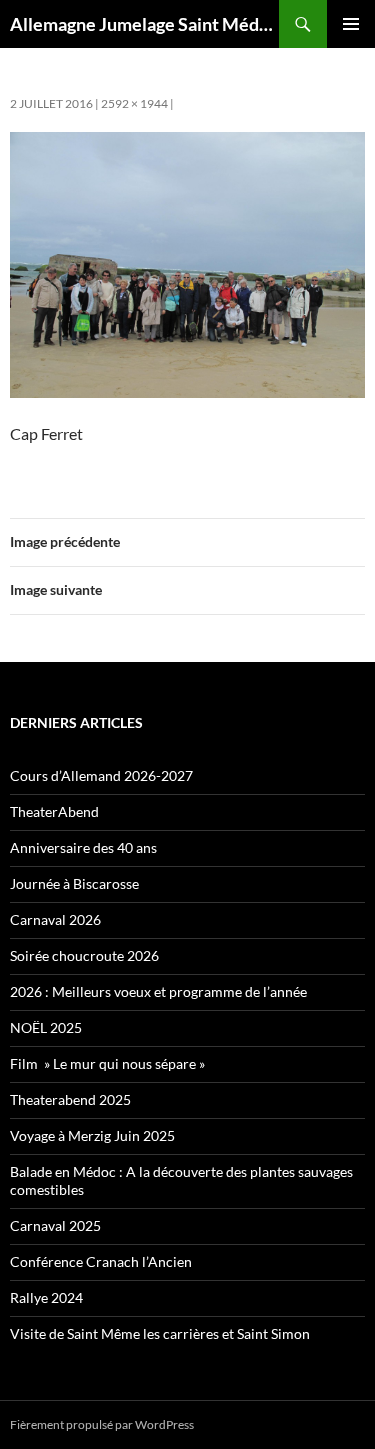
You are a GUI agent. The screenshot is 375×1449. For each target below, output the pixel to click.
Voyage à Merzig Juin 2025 (92, 1135)
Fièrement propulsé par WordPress (102, 1424)
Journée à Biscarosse (74, 883)
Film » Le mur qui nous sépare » (107, 1063)
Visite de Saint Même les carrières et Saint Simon (160, 1333)
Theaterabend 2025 (70, 1099)
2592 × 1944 (134, 103)
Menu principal (351, 24)
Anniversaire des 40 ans (83, 847)
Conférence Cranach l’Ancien (101, 1261)
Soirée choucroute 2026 (84, 955)
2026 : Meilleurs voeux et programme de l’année (158, 991)
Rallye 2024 (46, 1297)
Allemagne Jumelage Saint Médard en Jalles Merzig (144, 24)
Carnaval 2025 (55, 1225)
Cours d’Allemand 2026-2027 (101, 775)
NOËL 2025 (46, 1027)
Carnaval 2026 (55, 919)
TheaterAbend (54, 811)
